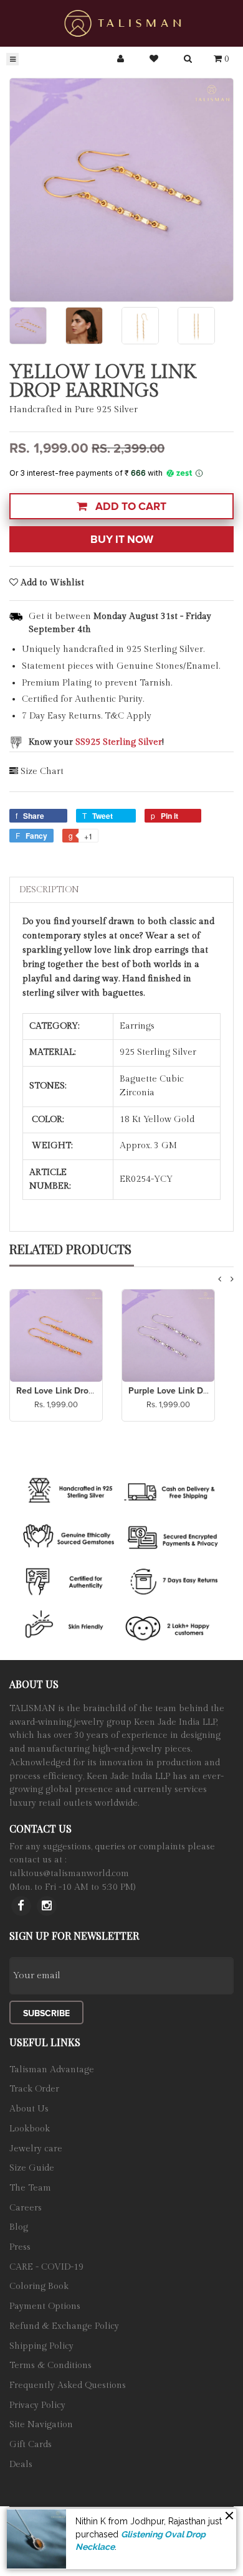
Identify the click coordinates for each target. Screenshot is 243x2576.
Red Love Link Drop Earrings (73, 1391)
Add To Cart (130, 507)
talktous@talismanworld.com (69, 1874)
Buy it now (122, 540)
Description (49, 890)
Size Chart (42, 771)
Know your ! (96, 742)
